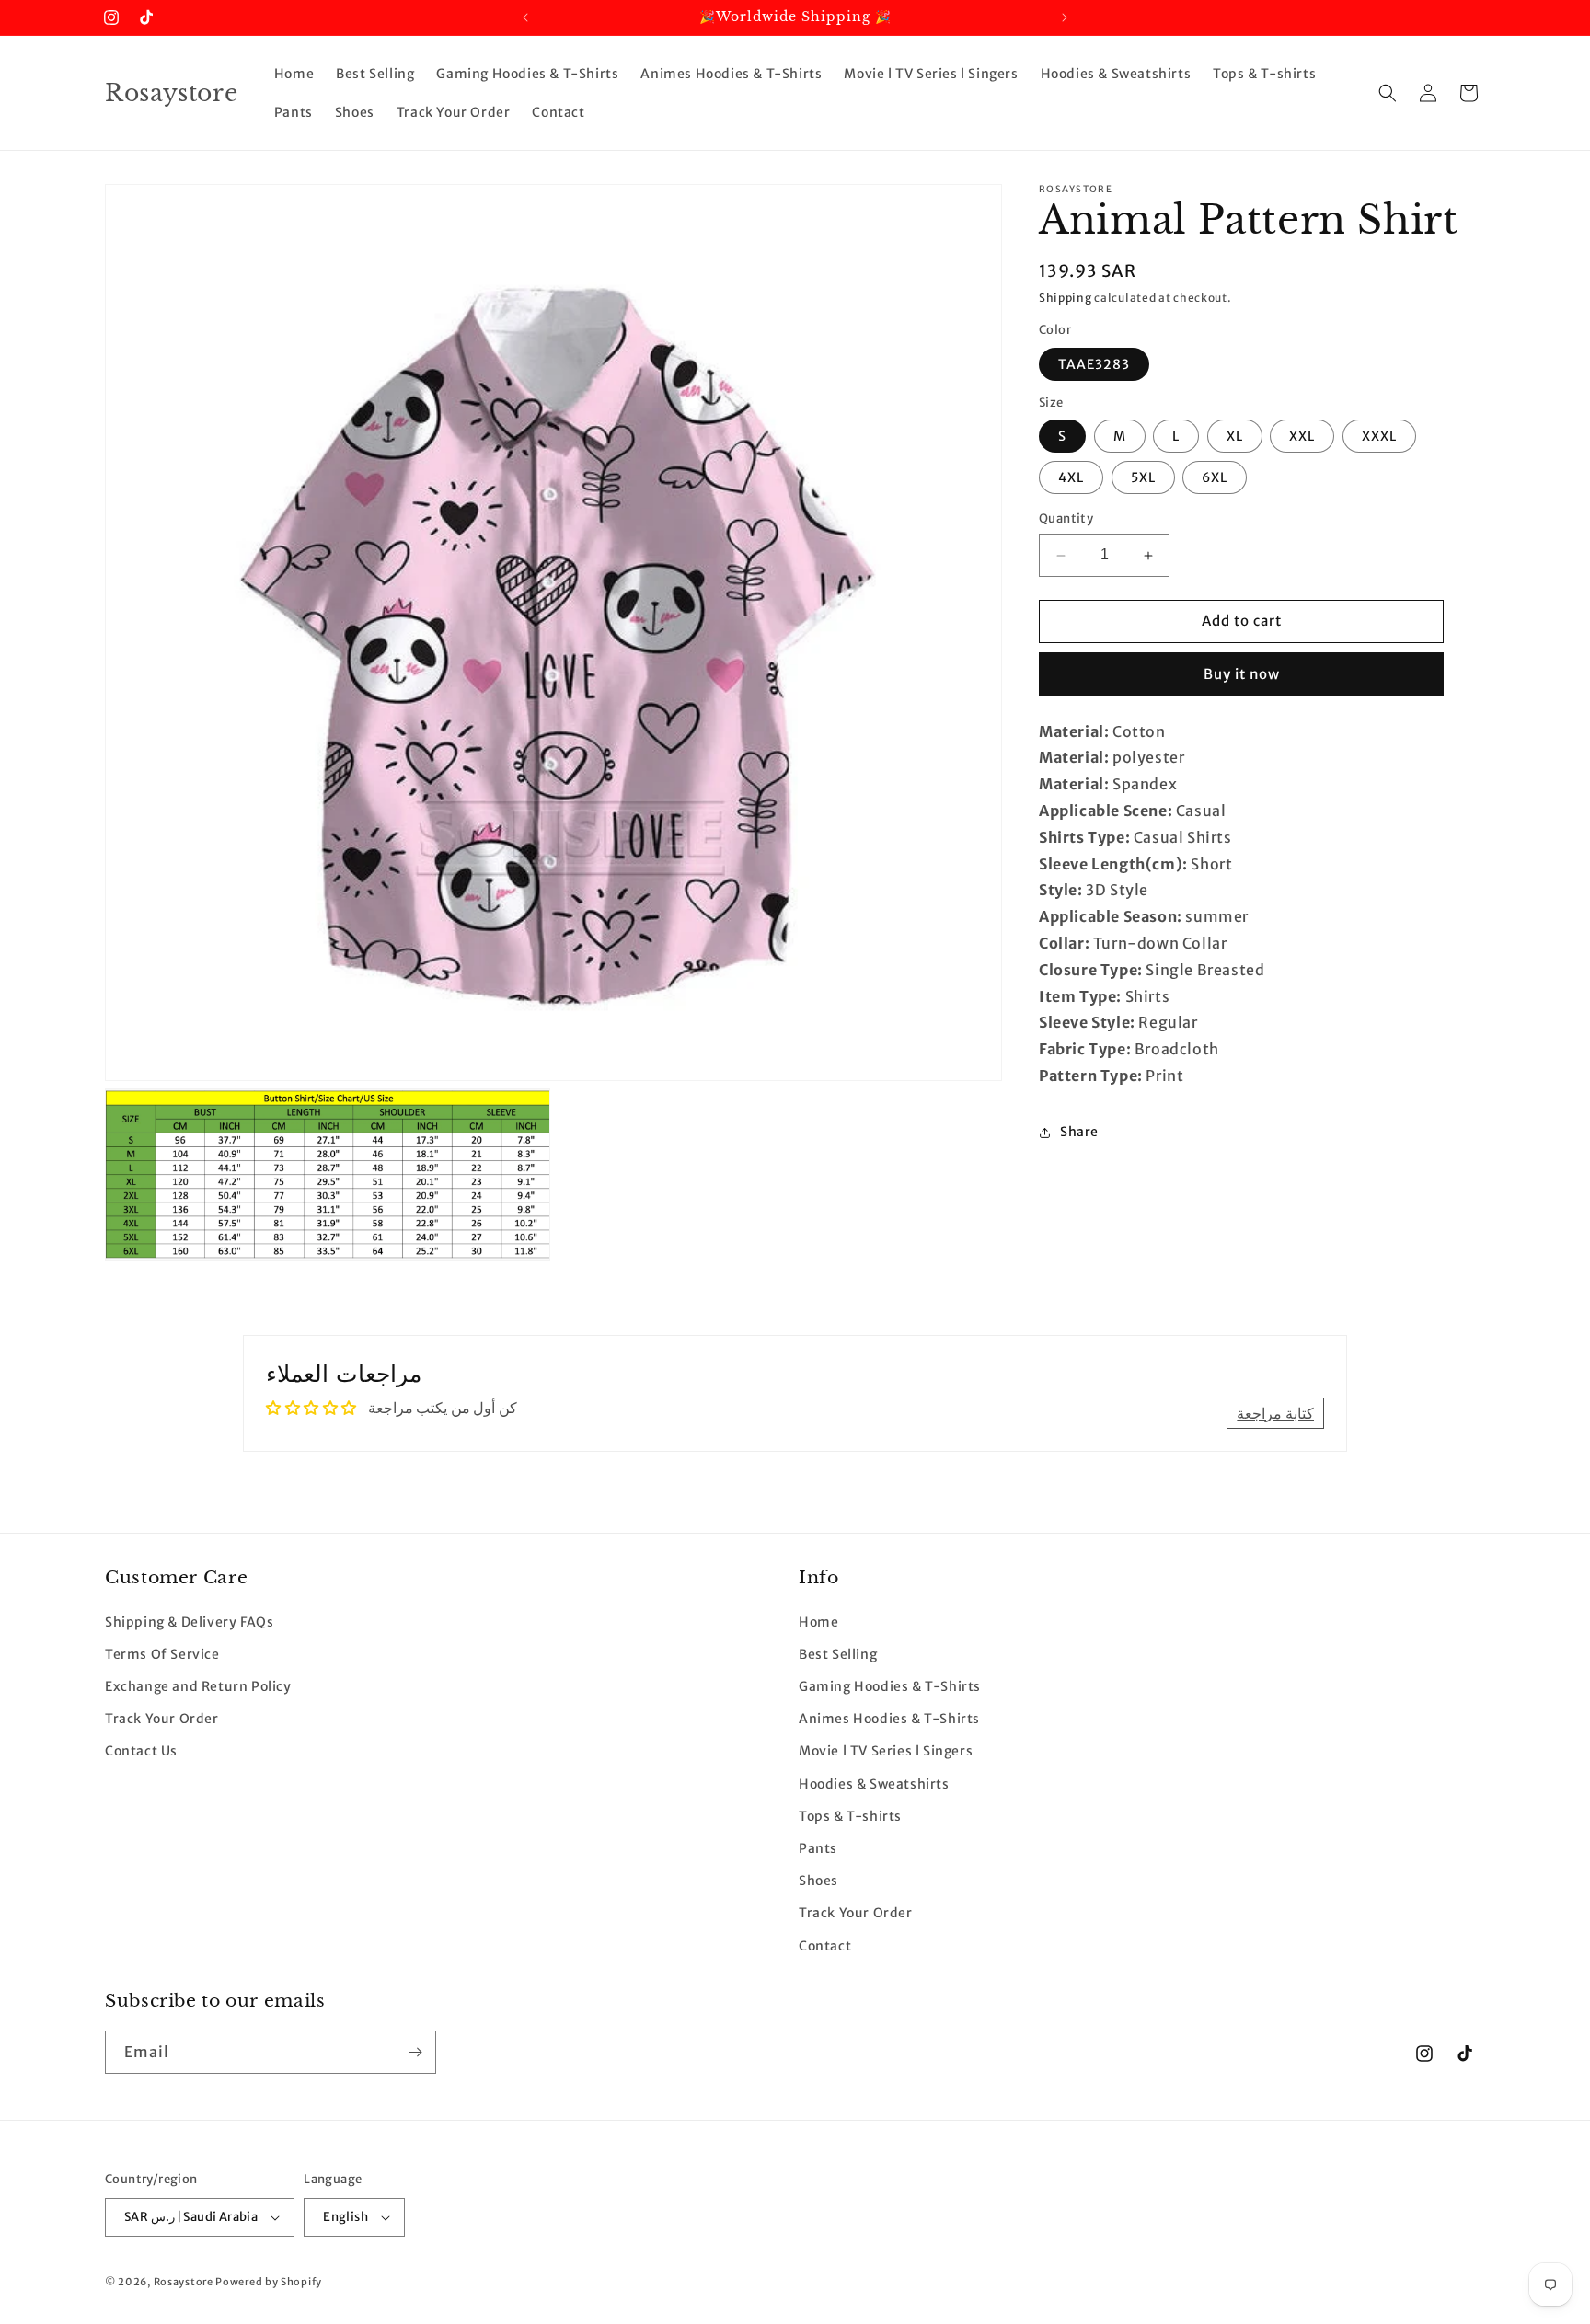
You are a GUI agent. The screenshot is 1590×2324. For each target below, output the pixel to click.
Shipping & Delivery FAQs (189, 1622)
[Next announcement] (1065, 17)
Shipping (1066, 298)
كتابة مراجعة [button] (1275, 1413)
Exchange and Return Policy (198, 1686)
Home (818, 1622)
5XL (1143, 478)
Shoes (818, 1881)
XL (1235, 437)
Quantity (1066, 519)
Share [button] (1079, 1133)
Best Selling (838, 1654)
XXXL (1379, 437)
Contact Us (141, 1752)
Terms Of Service (162, 1654)
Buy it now (1242, 674)
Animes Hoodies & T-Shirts (889, 1719)
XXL (1302, 437)
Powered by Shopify (269, 2282)
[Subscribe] (415, 2052)
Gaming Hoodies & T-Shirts (890, 1686)
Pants (818, 1848)
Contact (825, 1946)
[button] (1388, 93)
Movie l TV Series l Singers (886, 1752)
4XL (1071, 478)
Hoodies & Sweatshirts (874, 1784)
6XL (1215, 478)
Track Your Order (162, 1719)
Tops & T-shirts (850, 1816)
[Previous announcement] (525, 17)
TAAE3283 (1094, 364)
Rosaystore (184, 2282)
